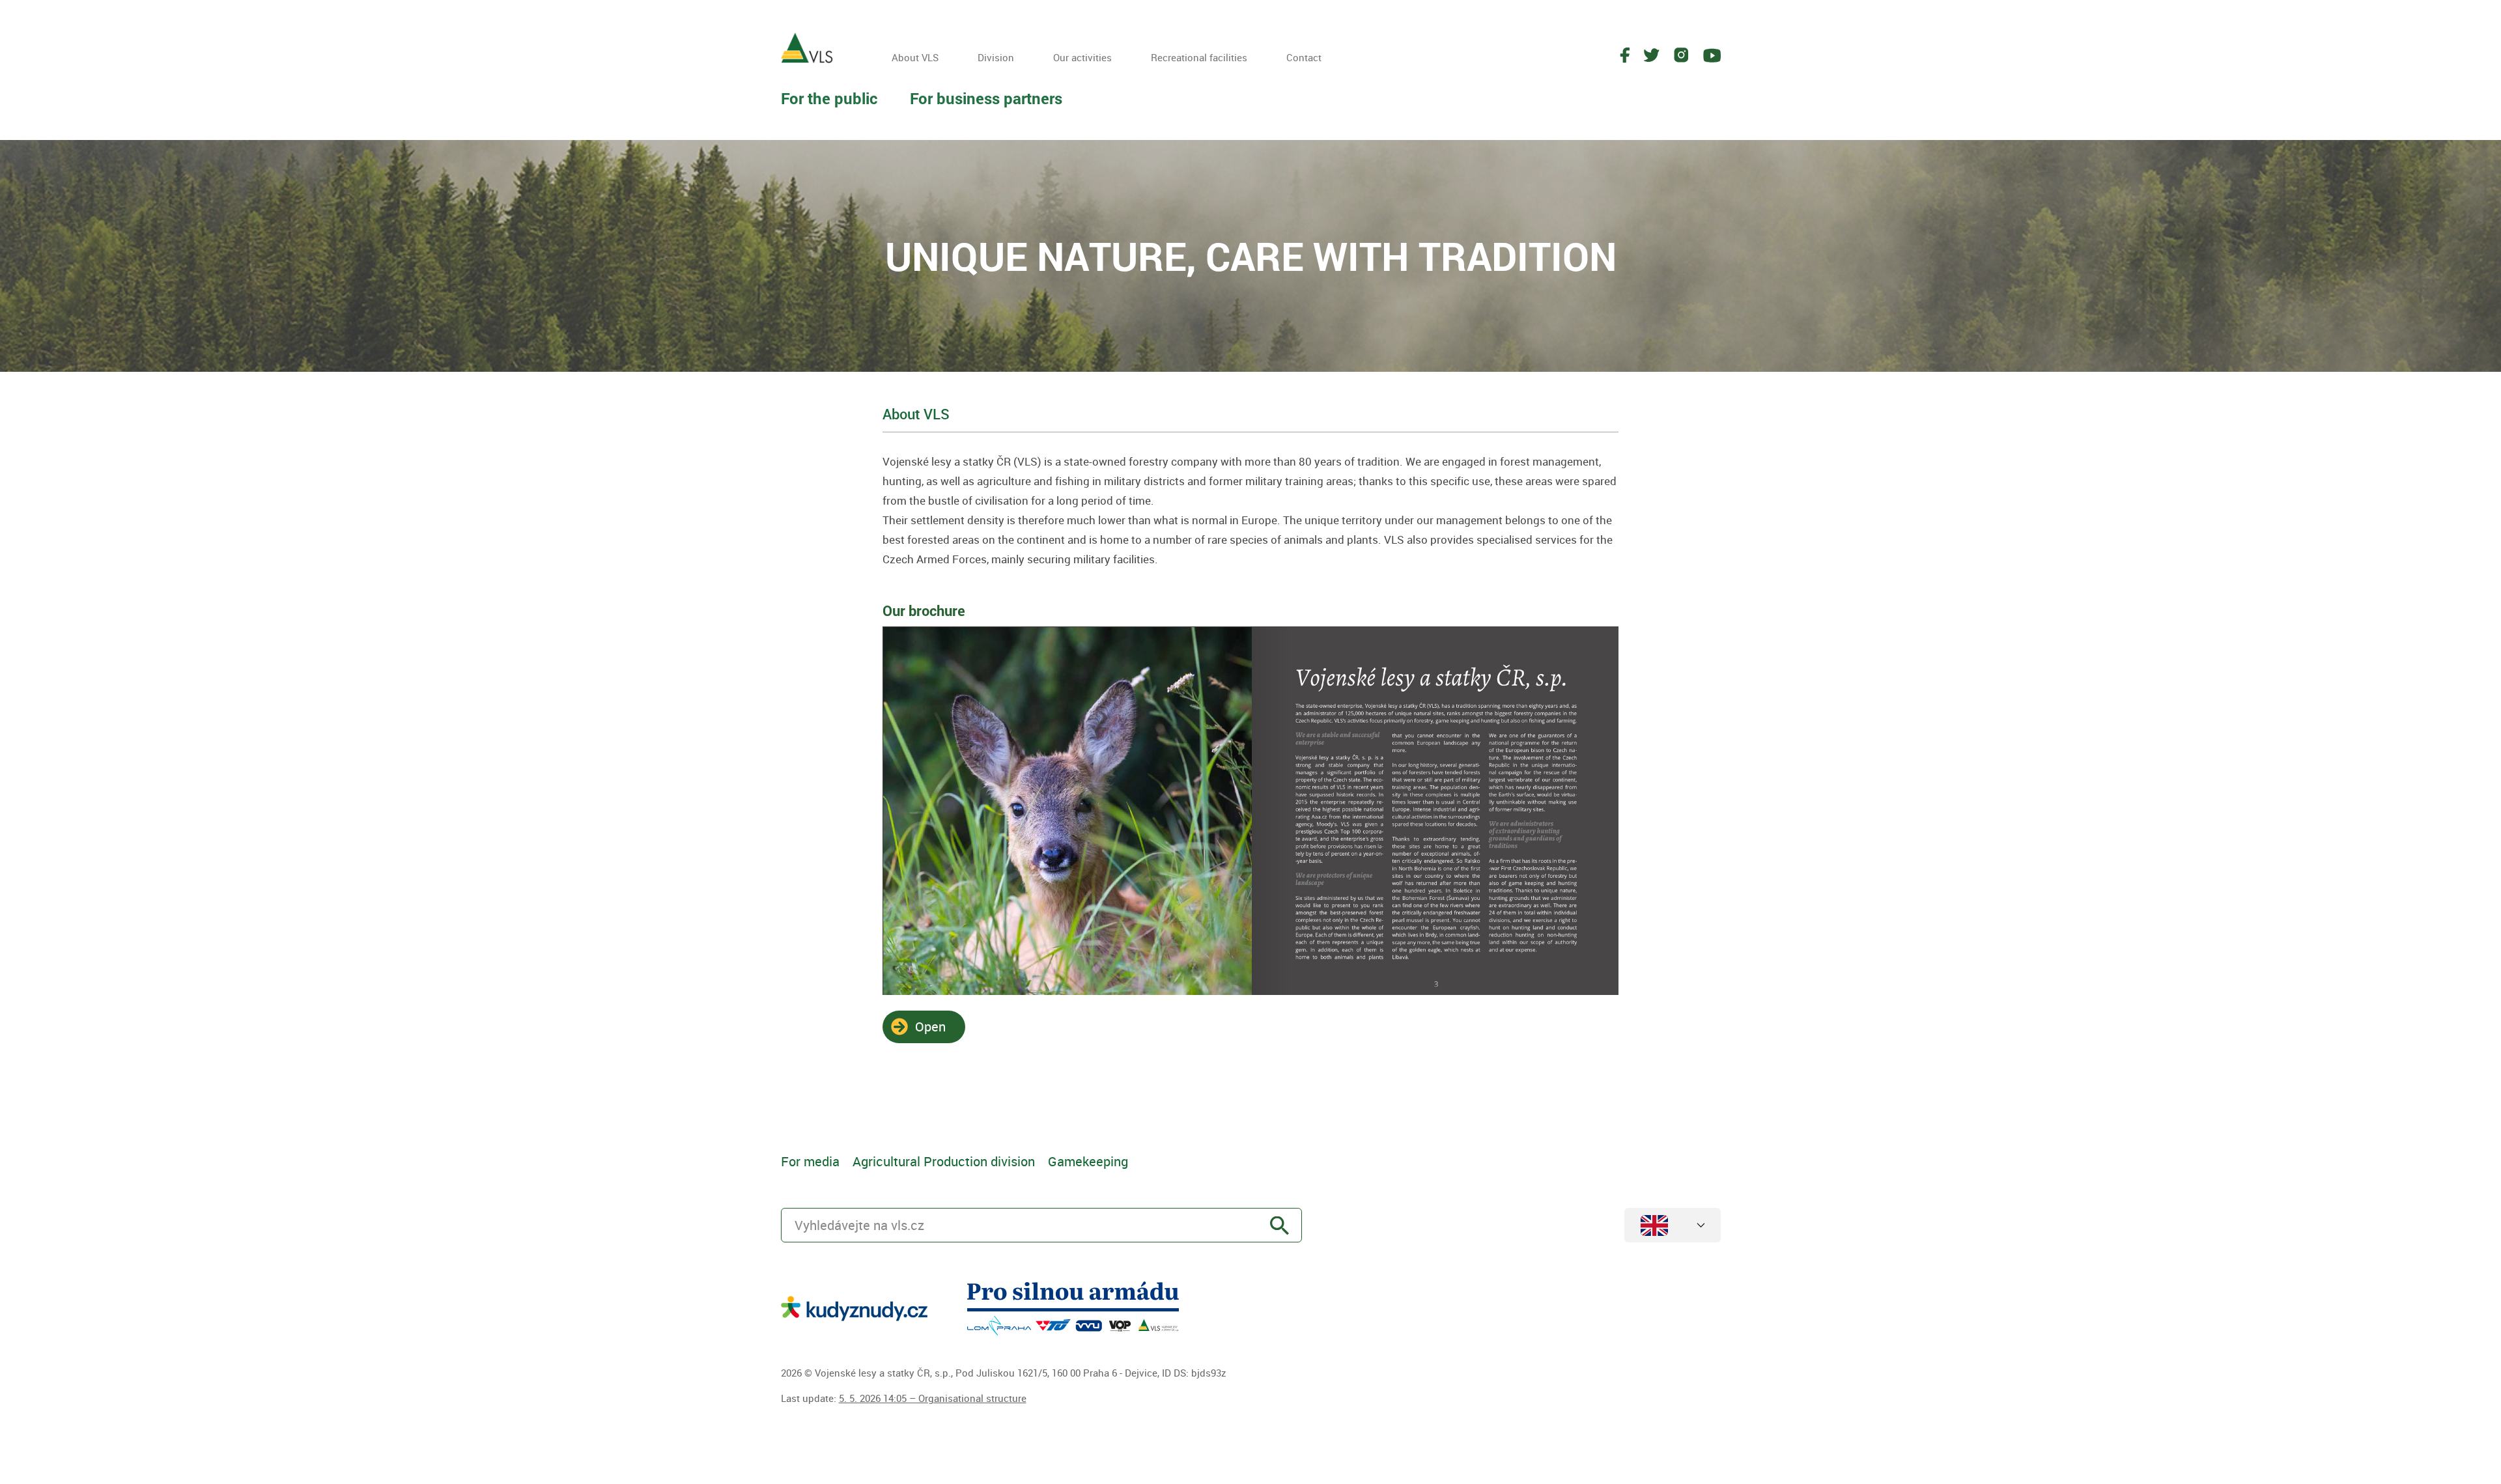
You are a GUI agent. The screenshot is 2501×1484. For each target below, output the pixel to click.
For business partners (986, 98)
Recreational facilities (1199, 57)
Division (996, 57)
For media (810, 1161)
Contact (1304, 57)
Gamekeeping (1088, 1161)
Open (930, 1027)
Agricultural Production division (944, 1161)
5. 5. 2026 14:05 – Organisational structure (933, 1398)
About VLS (915, 57)
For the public (829, 98)
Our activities (1082, 57)
